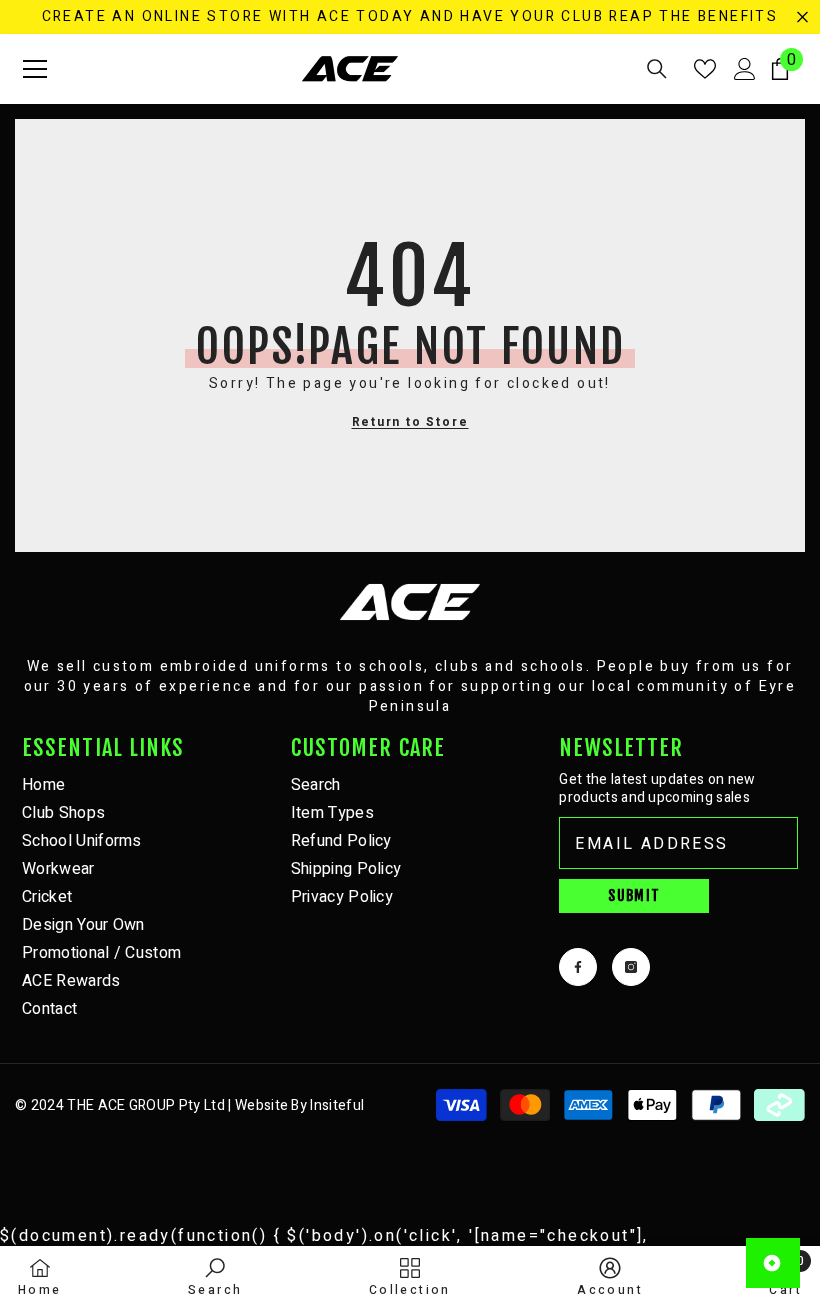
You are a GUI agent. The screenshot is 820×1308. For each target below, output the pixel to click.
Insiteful (337, 1105)
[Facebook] (578, 967)
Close (802, 17)
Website (261, 1105)
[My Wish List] (705, 69)
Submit (634, 895)
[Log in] (745, 69)
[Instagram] (631, 967)
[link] (215, 1276)
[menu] (35, 69)
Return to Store (410, 422)
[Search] (657, 69)
